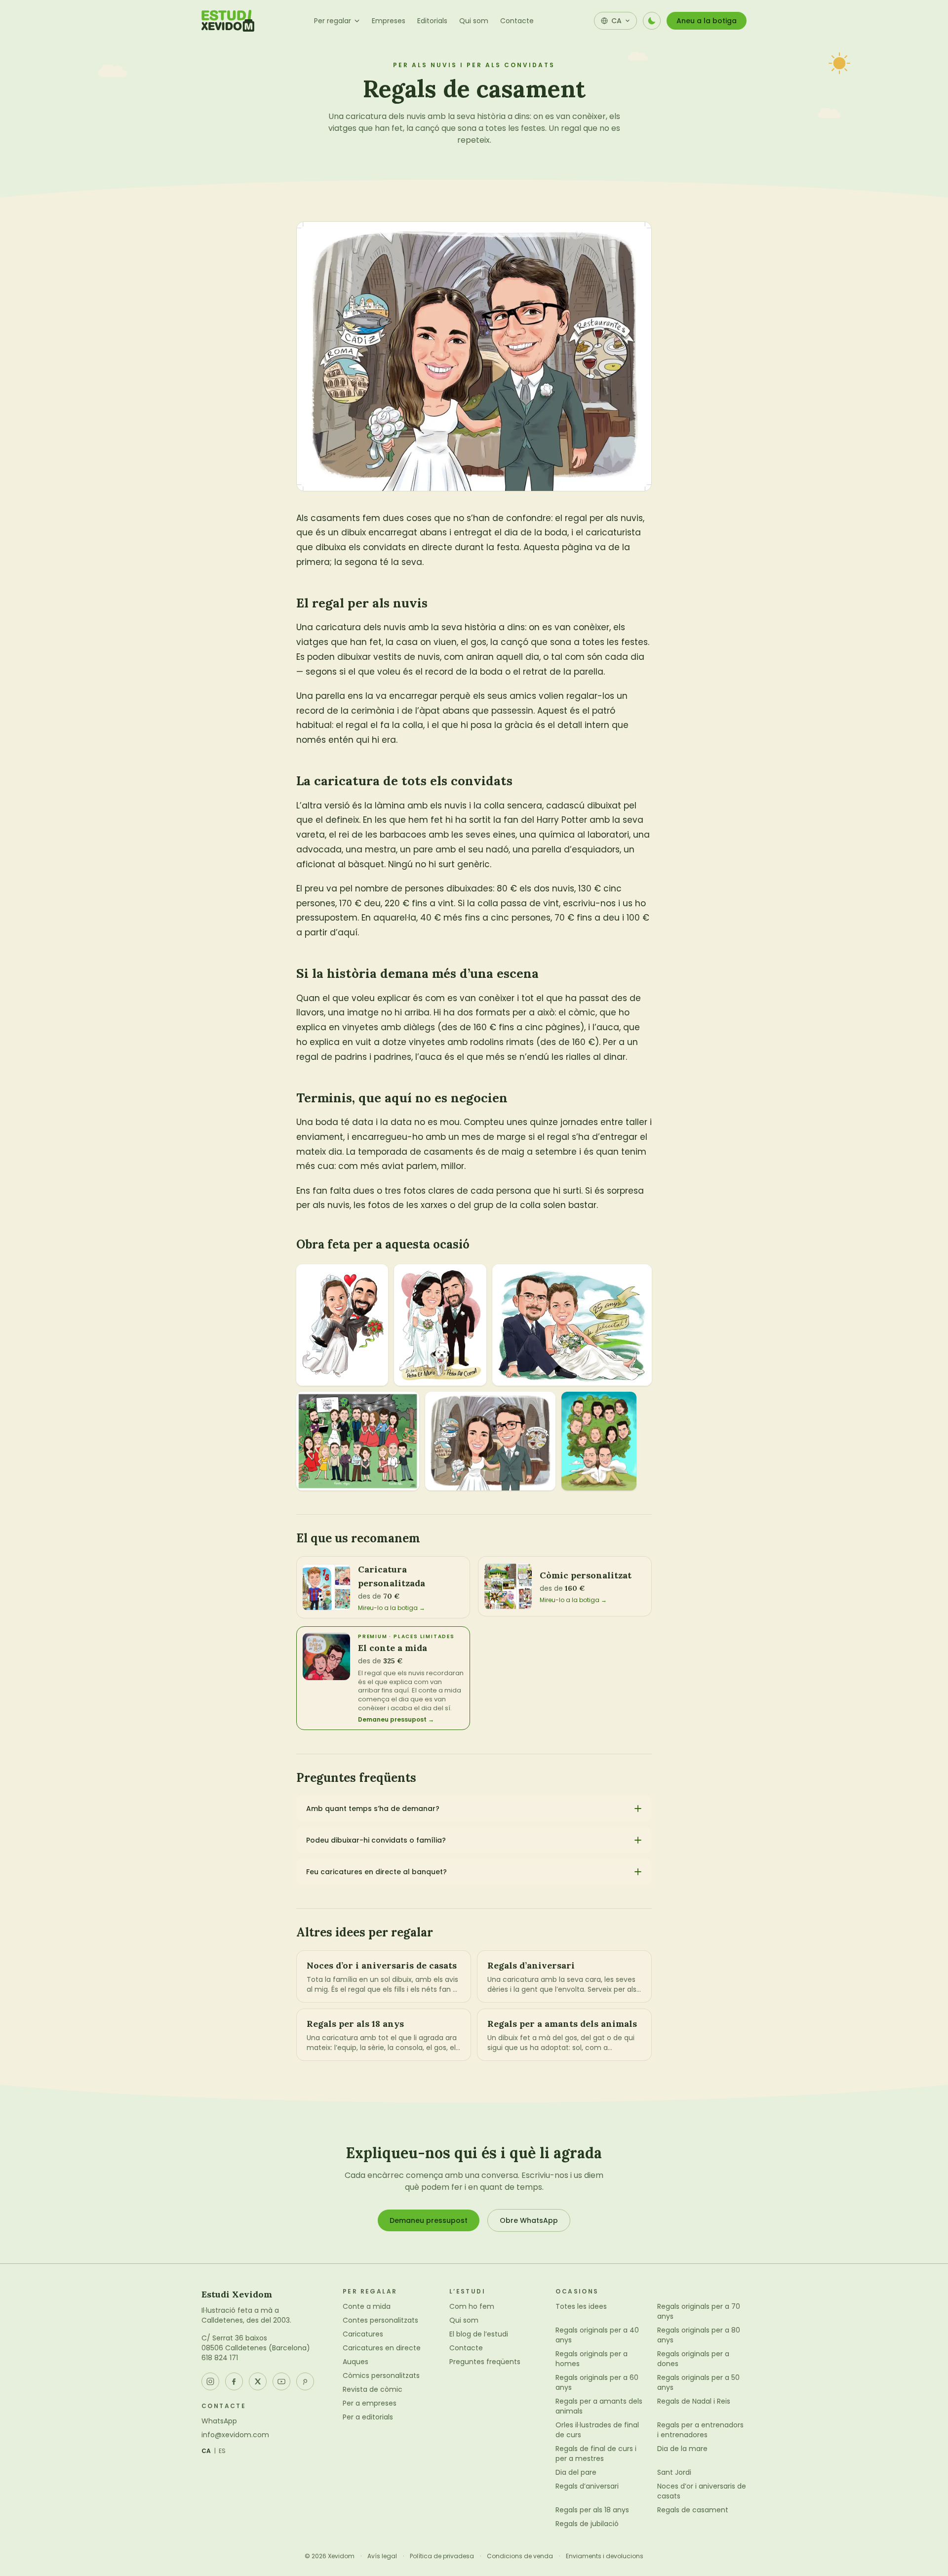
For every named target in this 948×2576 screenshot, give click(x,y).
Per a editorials (368, 2417)
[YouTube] (281, 2381)
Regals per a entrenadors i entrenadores (700, 2430)
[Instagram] (210, 2381)
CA (206, 2451)
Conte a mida (367, 2306)
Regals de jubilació (587, 2524)
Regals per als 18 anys (592, 2510)
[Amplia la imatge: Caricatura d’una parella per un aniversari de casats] (572, 1325)
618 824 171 (220, 2358)
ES (222, 2451)
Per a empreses (370, 2403)
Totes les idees (581, 2306)
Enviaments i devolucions (605, 2556)
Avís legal (382, 2556)
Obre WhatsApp (529, 2220)
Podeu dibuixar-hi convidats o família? (376, 1840)
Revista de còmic (373, 2389)
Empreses (389, 21)
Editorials (432, 21)
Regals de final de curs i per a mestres (596, 2454)
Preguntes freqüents (485, 2362)
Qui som (474, 21)
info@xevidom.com (235, 2435)
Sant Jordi (674, 2472)
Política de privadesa (442, 2556)
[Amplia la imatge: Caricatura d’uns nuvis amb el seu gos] (440, 1325)
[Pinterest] (305, 2381)
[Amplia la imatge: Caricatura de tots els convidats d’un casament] (358, 1441)
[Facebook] (234, 2381)
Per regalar (333, 21)
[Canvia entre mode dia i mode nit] (652, 21)
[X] (258, 2381)
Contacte (517, 21)
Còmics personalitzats (381, 2375)
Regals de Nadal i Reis (694, 2401)
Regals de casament (693, 2510)
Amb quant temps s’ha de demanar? (373, 1809)
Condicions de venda (520, 2556)
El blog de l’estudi (479, 2334)
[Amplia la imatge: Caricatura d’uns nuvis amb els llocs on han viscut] (490, 1441)
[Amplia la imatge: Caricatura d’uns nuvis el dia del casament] (342, 1325)
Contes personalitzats (380, 2320)
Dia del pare (576, 2472)
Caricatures (363, 2334)
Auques (355, 2362)
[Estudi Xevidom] (228, 21)
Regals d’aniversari (587, 2486)
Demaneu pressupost (429, 2220)
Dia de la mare (682, 2449)
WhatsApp (219, 2421)
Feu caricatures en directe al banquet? (376, 1872)
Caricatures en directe (382, 2348)
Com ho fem (472, 2306)
